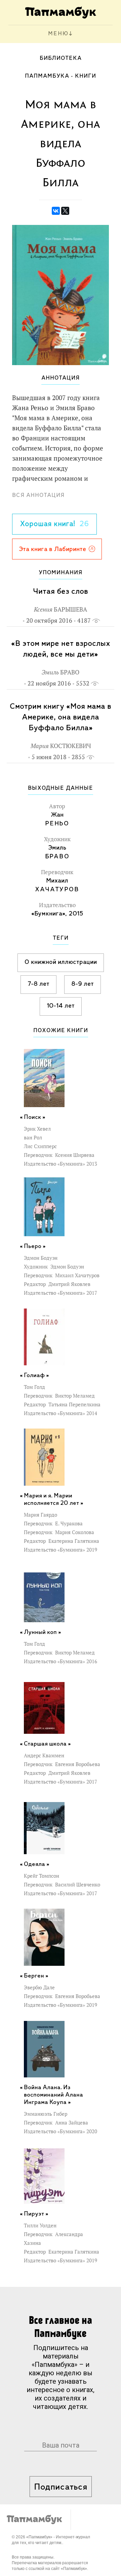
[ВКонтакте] (56, 211)
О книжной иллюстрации (61, 962)
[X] (65, 211)
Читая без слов (61, 592)
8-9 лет (83, 984)
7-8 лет (38, 984)
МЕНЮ (58, 34)
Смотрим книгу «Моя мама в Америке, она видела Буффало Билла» (61, 717)
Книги (86, 76)
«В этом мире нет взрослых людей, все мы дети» (61, 649)
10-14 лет (61, 1006)
